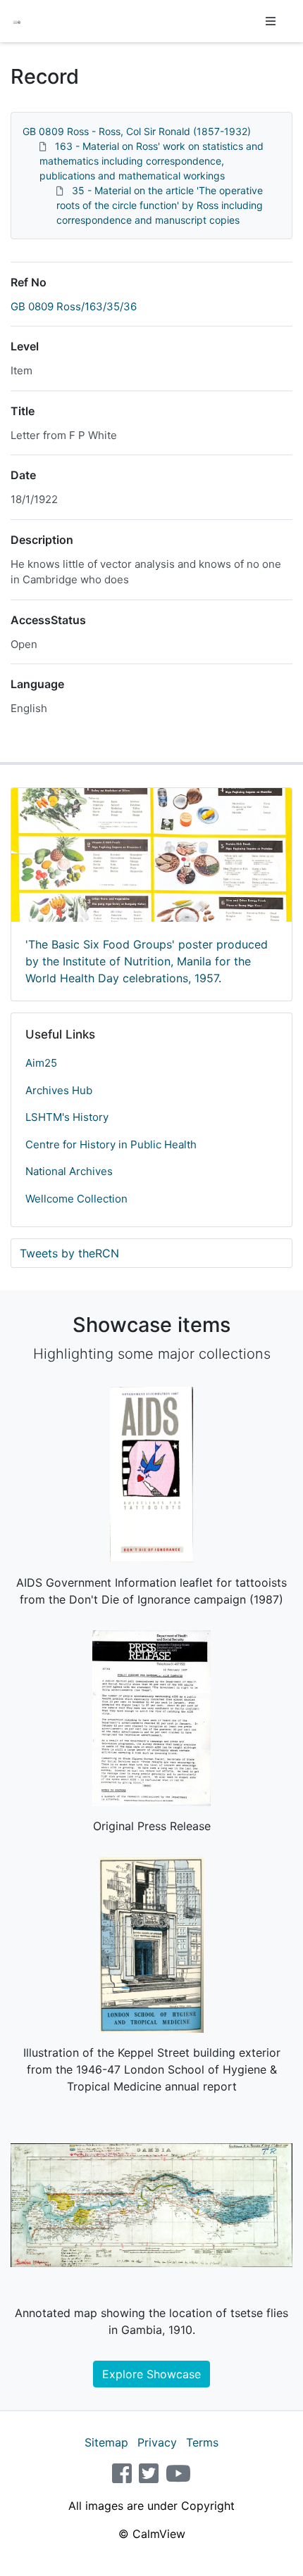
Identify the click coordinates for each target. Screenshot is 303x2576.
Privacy (157, 2442)
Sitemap (106, 2442)
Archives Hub (59, 1090)
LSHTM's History (67, 1117)
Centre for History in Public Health (111, 1144)
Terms (202, 2442)
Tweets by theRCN (69, 1253)
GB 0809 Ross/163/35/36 (74, 306)
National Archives (69, 1171)
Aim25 (41, 1063)
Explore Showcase (151, 2374)
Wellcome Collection (76, 1199)
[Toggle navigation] (271, 21)
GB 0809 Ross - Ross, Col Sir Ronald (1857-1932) (137, 131)
